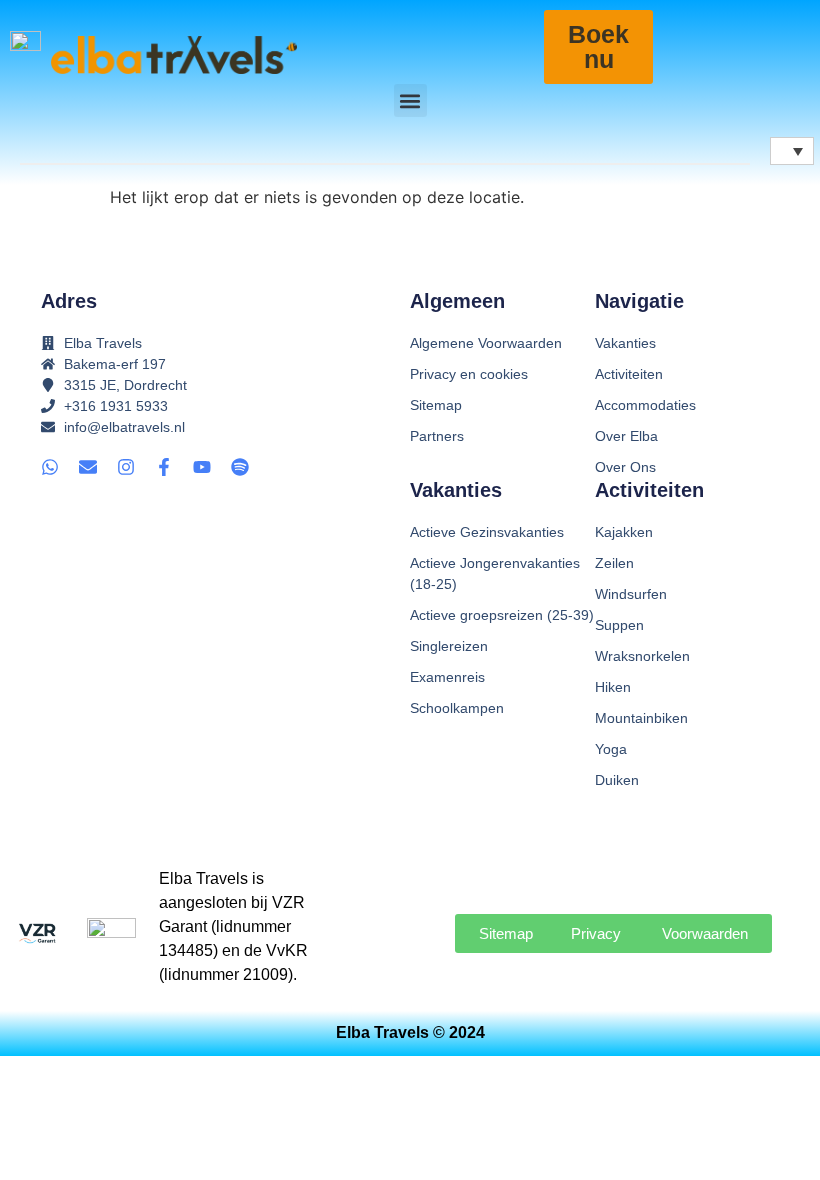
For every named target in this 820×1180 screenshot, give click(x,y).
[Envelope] (88, 467)
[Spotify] (240, 467)
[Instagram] (126, 467)
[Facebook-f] (164, 467)
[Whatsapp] (50, 467)
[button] (410, 100)
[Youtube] (202, 467)
